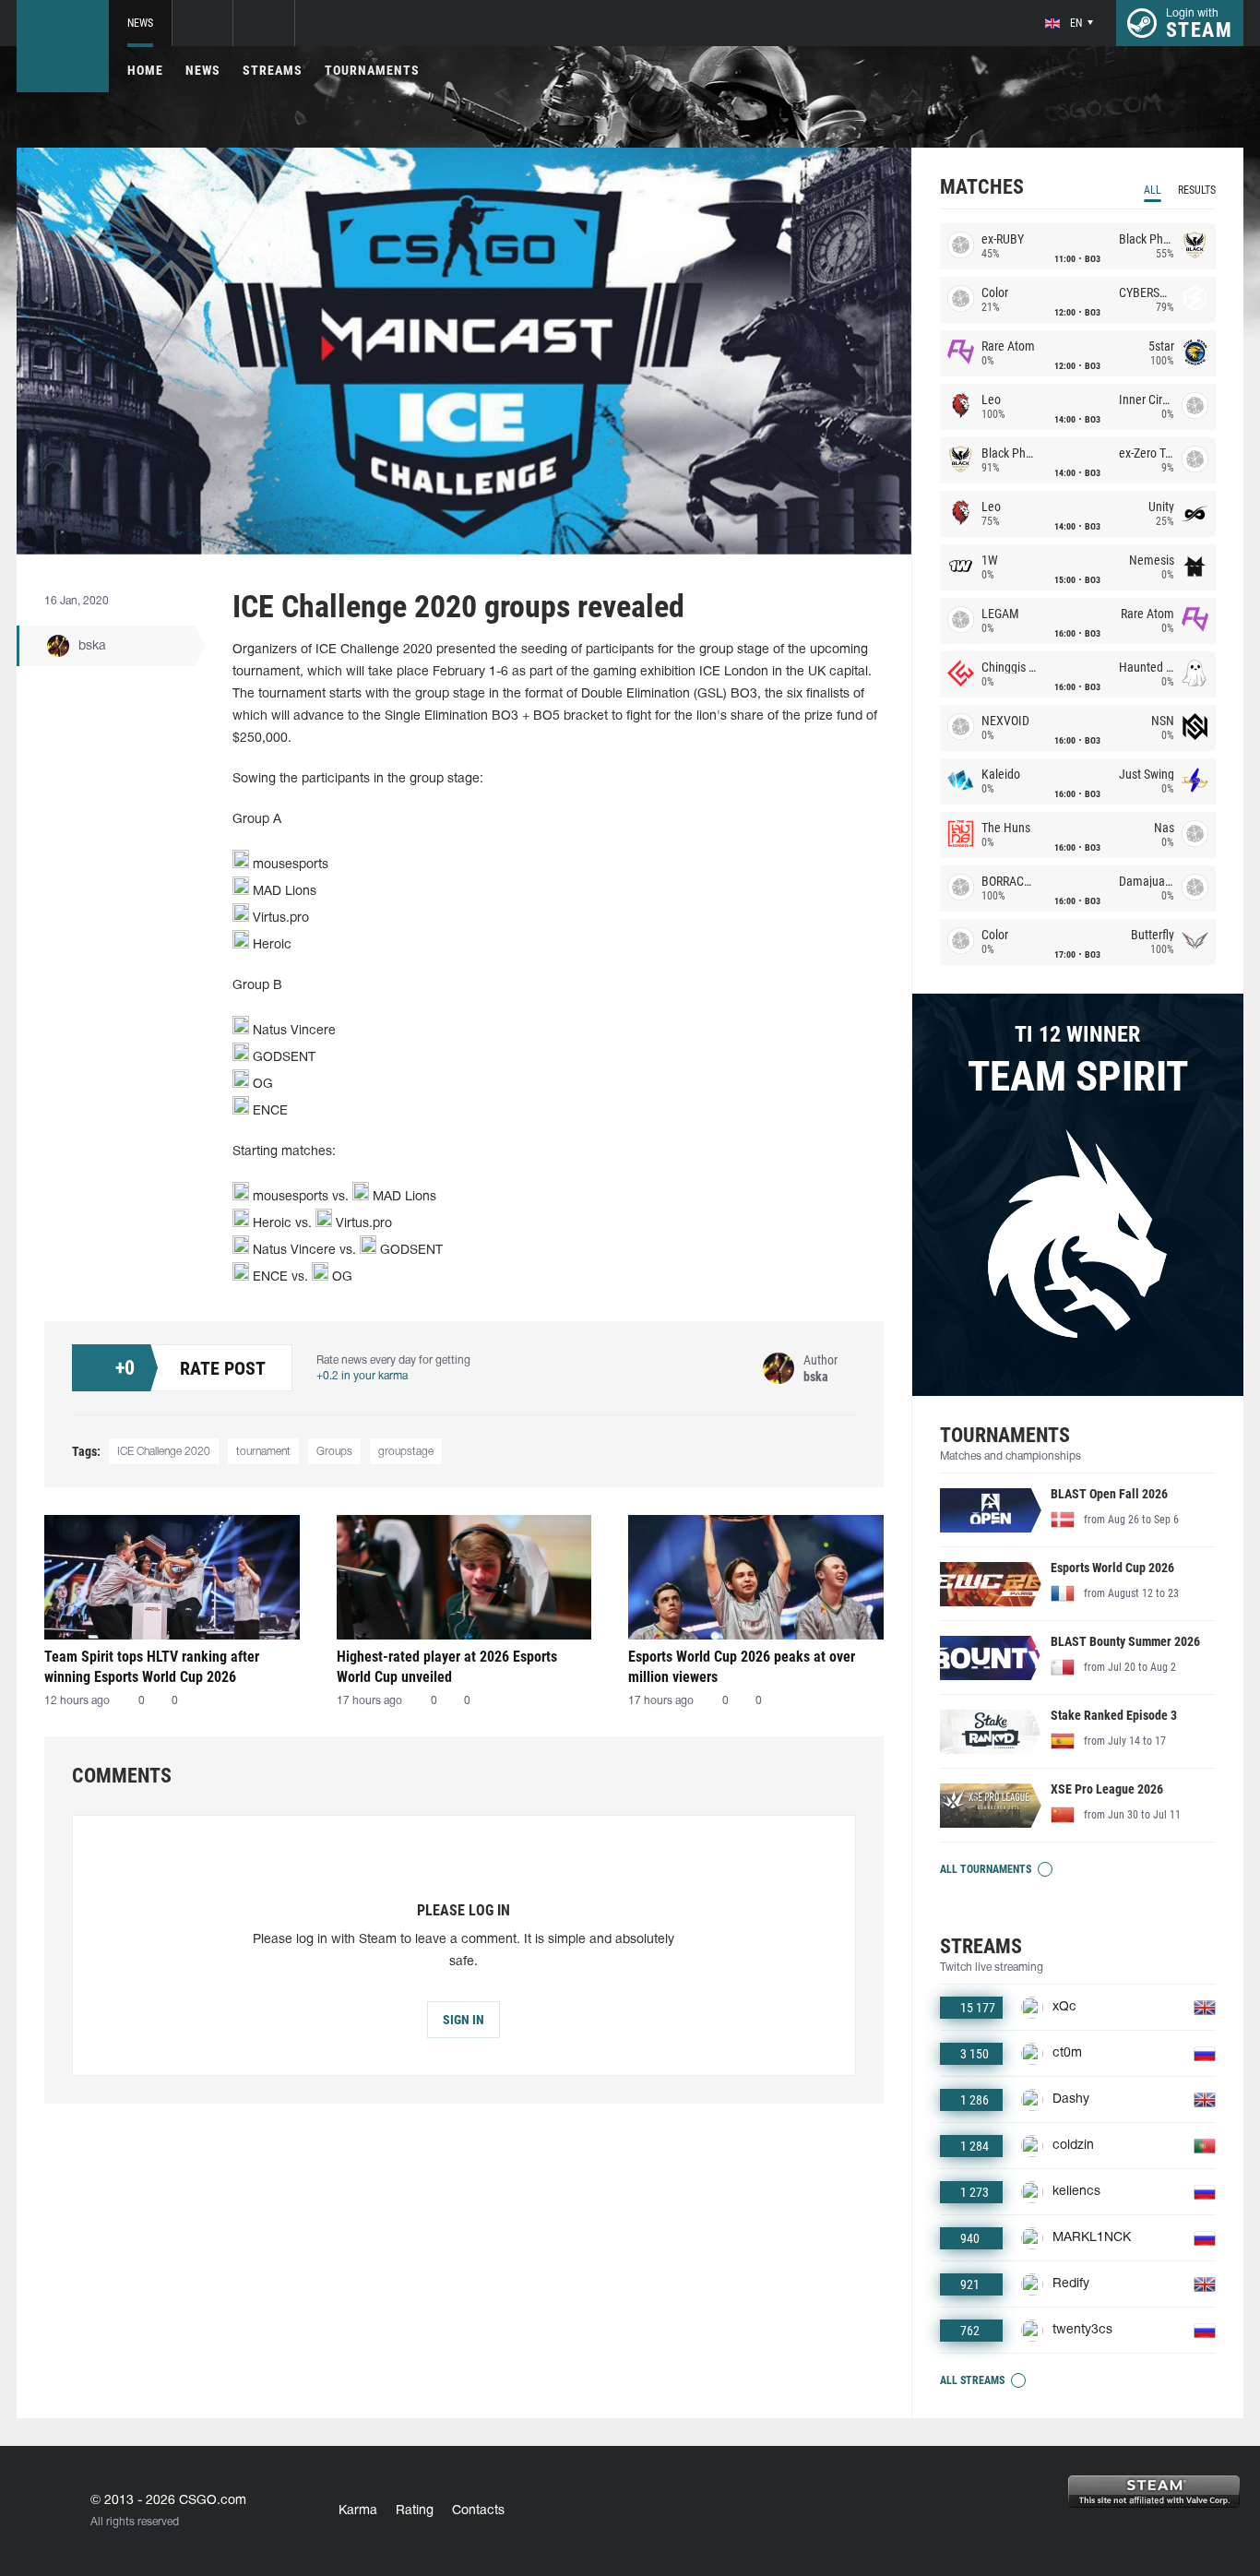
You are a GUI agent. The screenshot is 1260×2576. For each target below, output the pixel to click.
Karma (358, 2511)
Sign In (464, 2020)
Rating (415, 2511)
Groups (334, 1452)
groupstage (406, 1452)
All (1153, 190)
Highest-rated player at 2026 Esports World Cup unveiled (447, 1667)
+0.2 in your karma (362, 1376)
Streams (273, 70)
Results (1197, 190)
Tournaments (372, 70)
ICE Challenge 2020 (164, 1452)
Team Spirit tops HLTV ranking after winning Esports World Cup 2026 (152, 1667)
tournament (263, 1452)
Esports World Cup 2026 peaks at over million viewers (742, 1667)
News (140, 23)
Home (145, 70)
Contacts (478, 2511)
